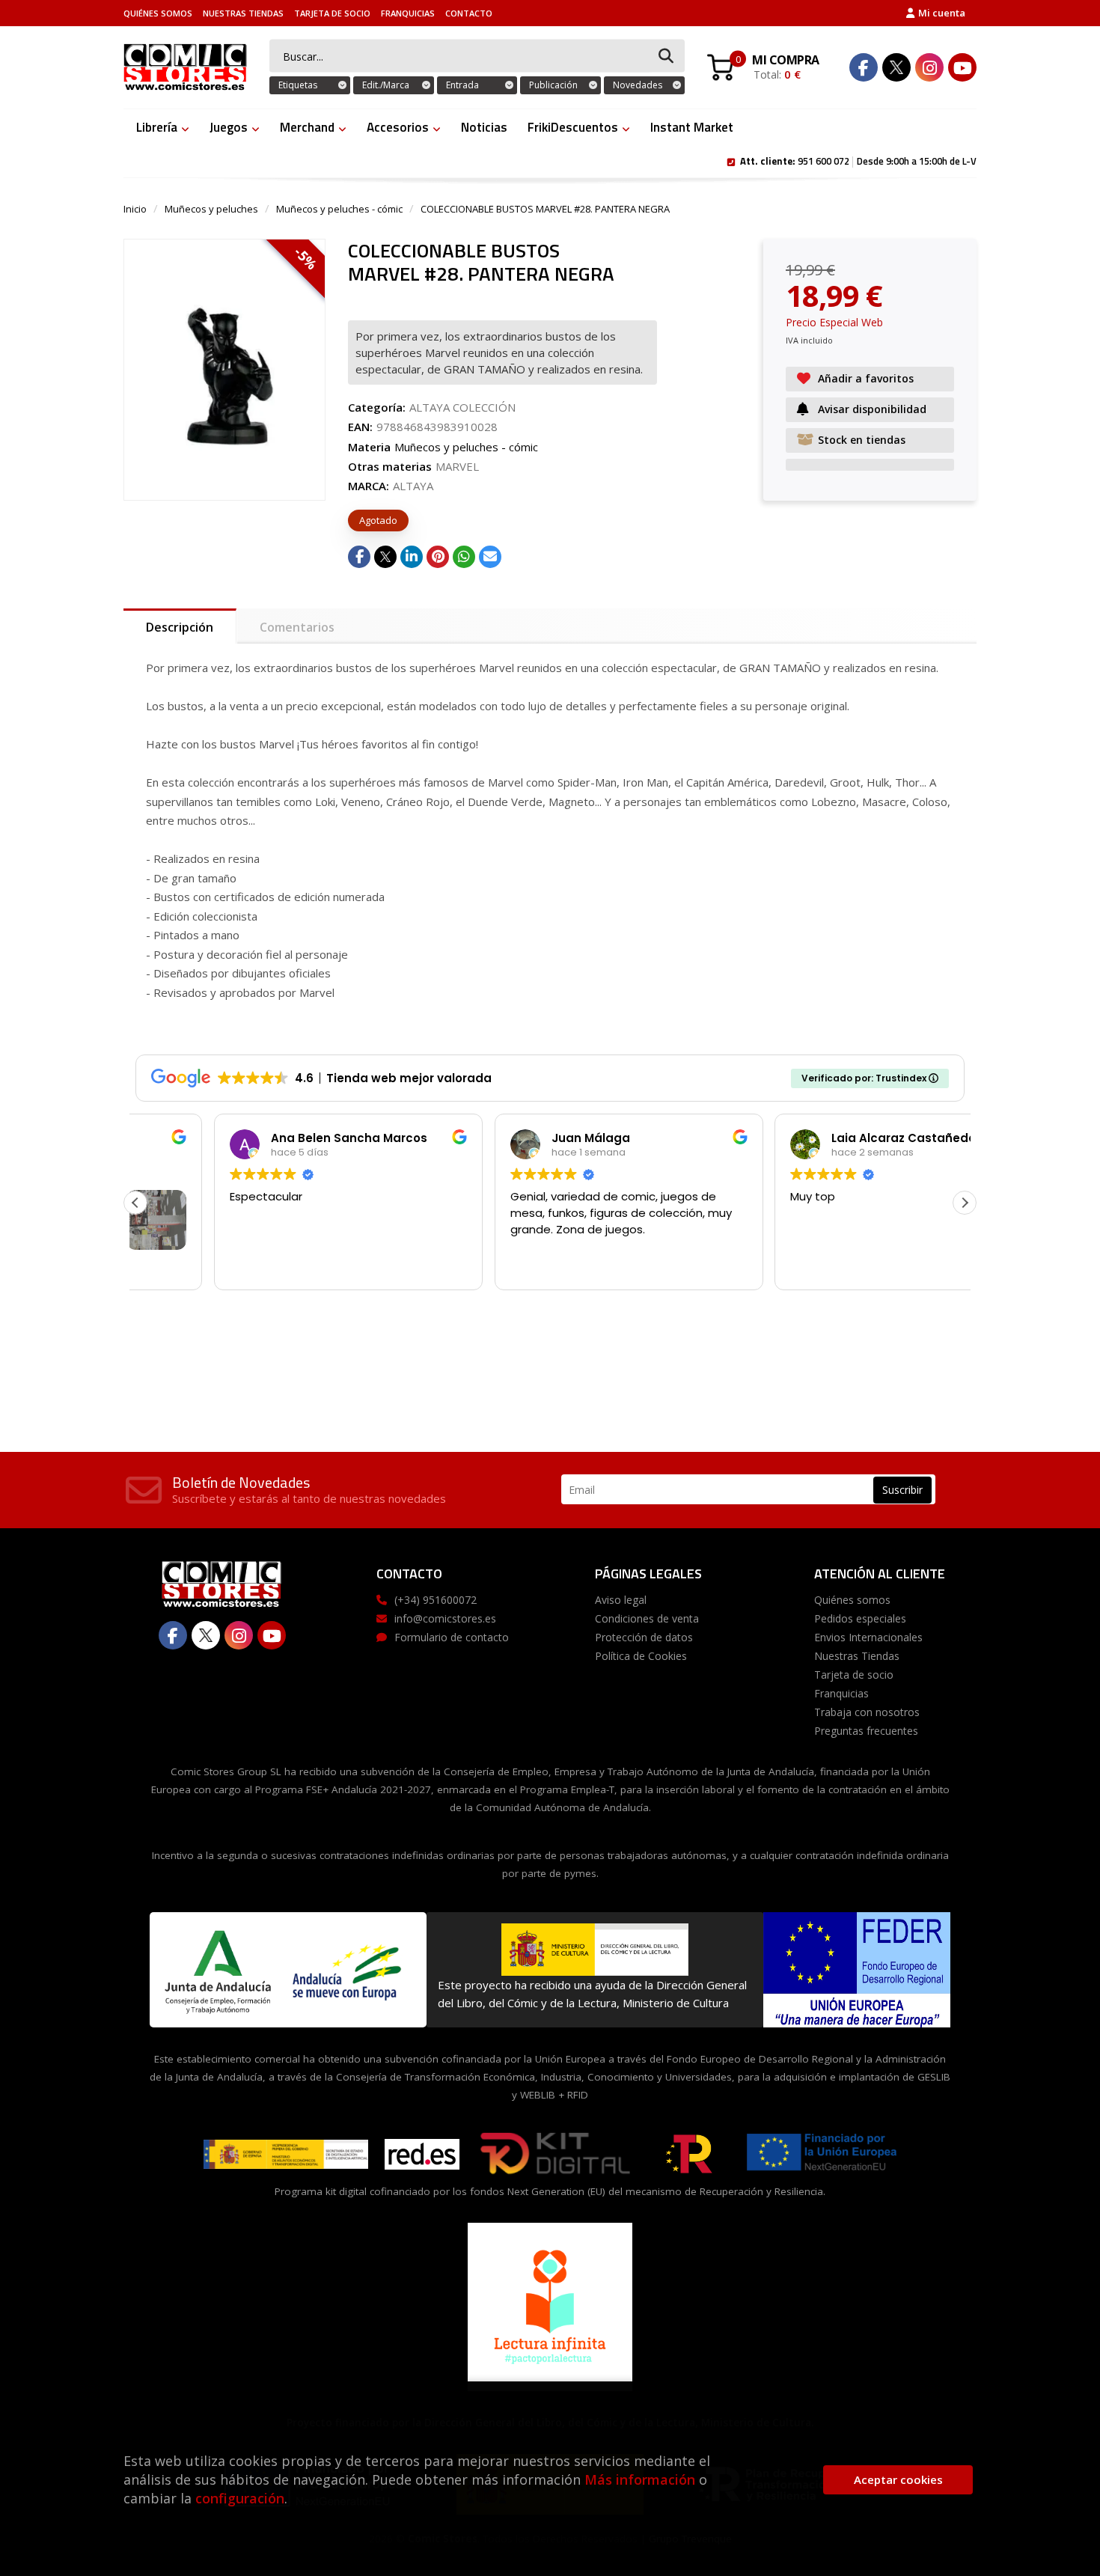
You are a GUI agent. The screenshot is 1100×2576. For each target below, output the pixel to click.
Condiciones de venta (647, 1618)
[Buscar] (666, 57)
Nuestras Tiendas (243, 13)
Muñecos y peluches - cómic (339, 209)
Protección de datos (644, 1637)
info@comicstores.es (445, 1618)
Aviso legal (621, 1600)
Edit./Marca (386, 85)
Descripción (180, 627)
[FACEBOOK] (864, 67)
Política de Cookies (641, 1656)
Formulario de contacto (452, 1637)
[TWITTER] (896, 67)
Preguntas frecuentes (866, 1731)
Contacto (469, 13)
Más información (640, 2479)
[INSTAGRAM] (929, 67)
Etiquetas (298, 85)
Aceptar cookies (898, 2479)
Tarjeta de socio (332, 13)
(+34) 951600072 (436, 1600)
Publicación (553, 85)
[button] (965, 1203)
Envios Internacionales (868, 1637)
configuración (240, 2498)
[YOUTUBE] (962, 67)
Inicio (135, 209)
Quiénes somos (158, 13)
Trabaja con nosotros (867, 1712)
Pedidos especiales (860, 1618)
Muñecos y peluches (211, 209)
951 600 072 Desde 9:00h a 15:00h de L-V (858, 160)
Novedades (638, 85)
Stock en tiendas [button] (862, 440)
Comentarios (297, 627)
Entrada (462, 85)
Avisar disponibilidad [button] (872, 409)
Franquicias (408, 13)
